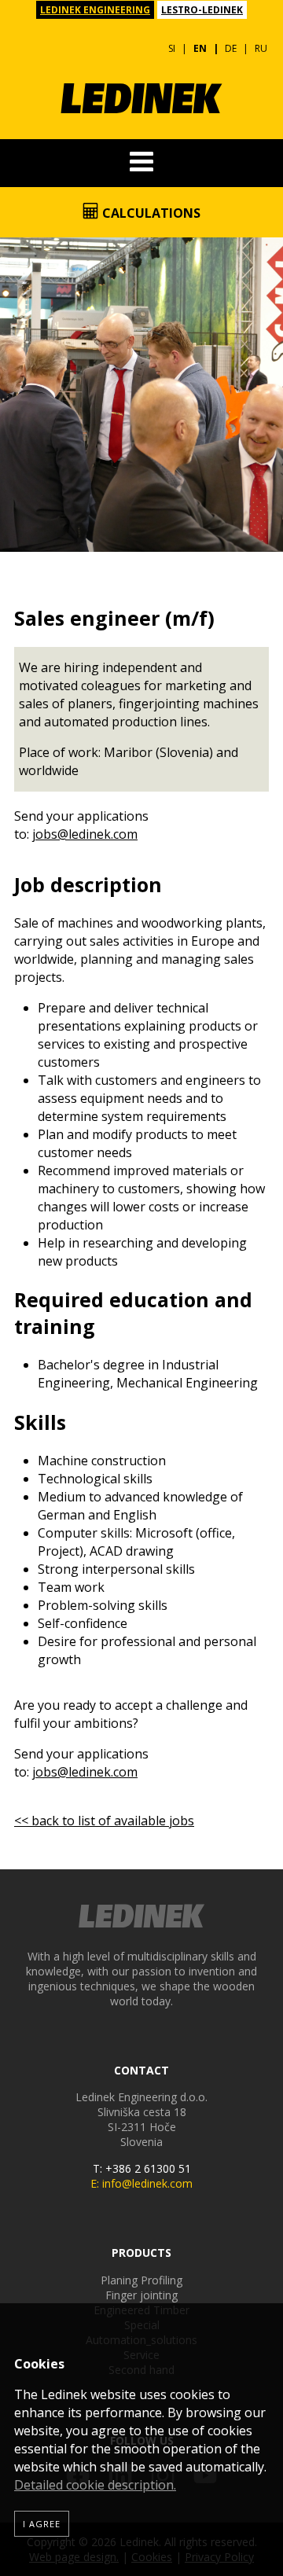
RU (261, 48)
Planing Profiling (141, 2280)
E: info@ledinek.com (141, 2183)
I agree (42, 2524)
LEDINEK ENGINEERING (95, 10)
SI (172, 48)
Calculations (150, 213)
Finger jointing (141, 2295)
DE (231, 48)
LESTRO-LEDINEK (202, 10)
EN (200, 48)
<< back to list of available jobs (104, 1821)
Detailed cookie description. (95, 2485)
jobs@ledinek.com (85, 834)
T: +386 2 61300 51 (142, 2168)
